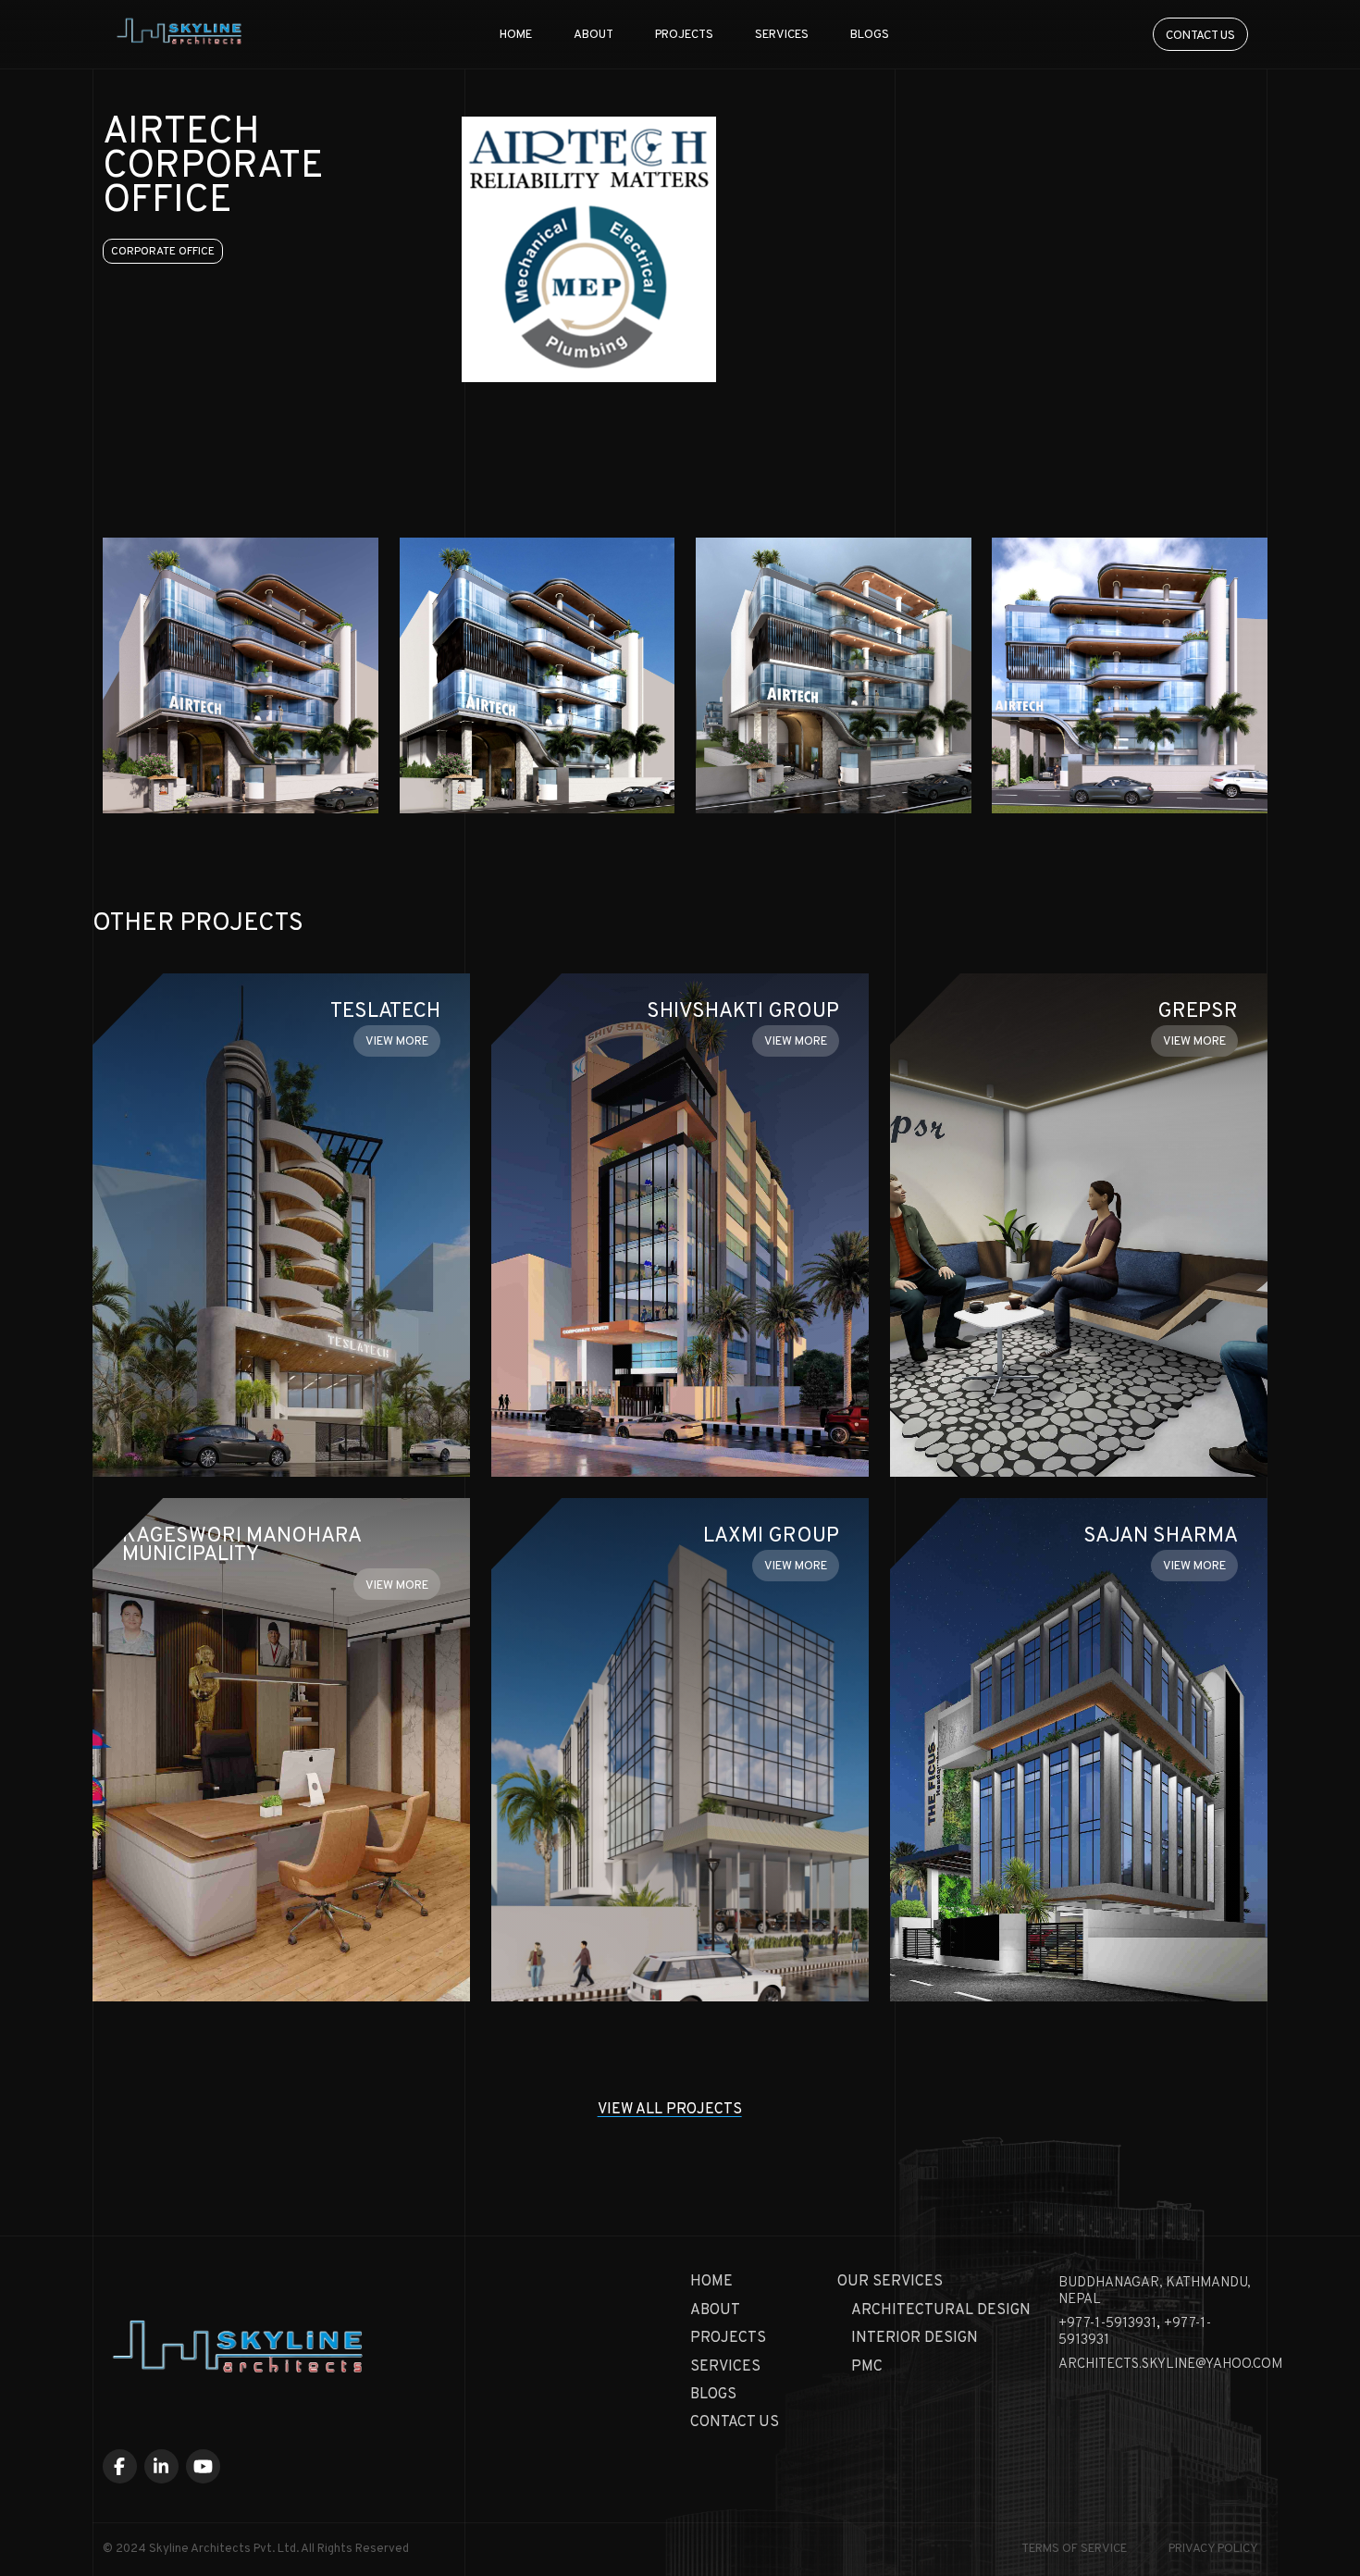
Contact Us (735, 2422)
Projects (684, 35)
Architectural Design (941, 2310)
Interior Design (915, 2338)
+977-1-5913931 (1107, 2324)
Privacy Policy (1213, 2549)
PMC (867, 2367)
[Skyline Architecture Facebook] (120, 2467)
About (593, 35)
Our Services (890, 2282)
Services (782, 35)
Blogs (870, 35)
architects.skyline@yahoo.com (1170, 2365)
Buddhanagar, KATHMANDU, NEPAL (1155, 2291)
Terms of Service (1074, 2549)
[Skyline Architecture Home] (239, 2352)
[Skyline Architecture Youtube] (204, 2467)
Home (516, 35)
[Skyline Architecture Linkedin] (162, 2467)
